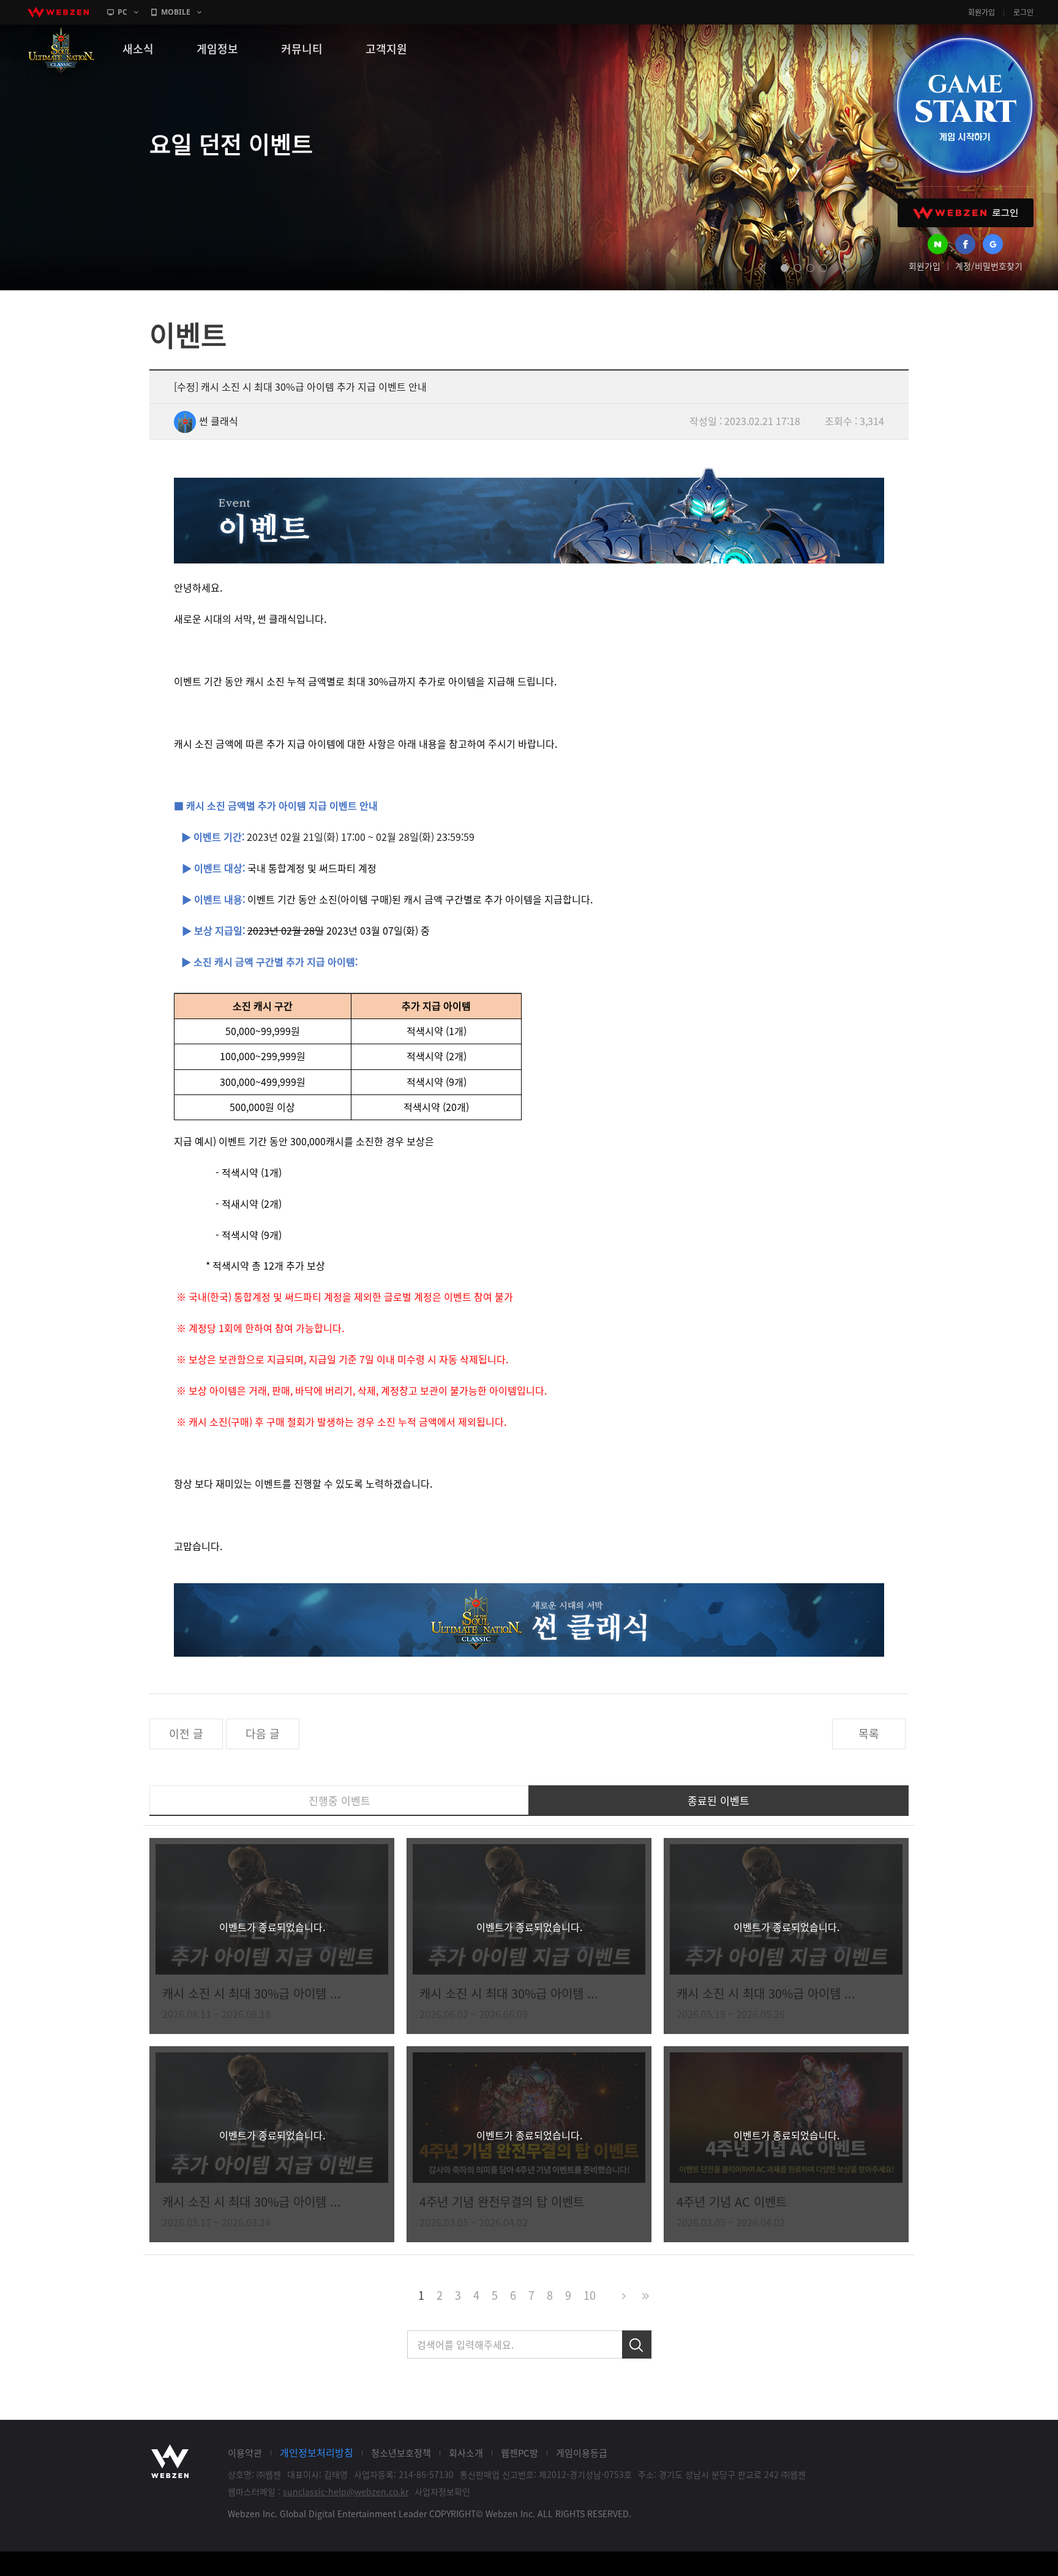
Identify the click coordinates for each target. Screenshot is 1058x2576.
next (845, 268)
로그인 (1023, 12)
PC (122, 12)
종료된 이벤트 (718, 1800)
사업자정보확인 (442, 2491)
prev (763, 268)
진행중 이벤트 (340, 1800)
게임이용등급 (582, 2453)
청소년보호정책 (401, 2453)
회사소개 (466, 2453)
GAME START (964, 105)
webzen (58, 12)
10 (590, 2295)
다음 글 (263, 1734)
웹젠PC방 (520, 2453)
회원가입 (981, 12)
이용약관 (245, 2453)
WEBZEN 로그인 (966, 213)
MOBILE (176, 12)
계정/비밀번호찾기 (989, 266)
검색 (637, 2344)
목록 (869, 1734)
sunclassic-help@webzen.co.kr (346, 2491)
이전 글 (186, 1734)
